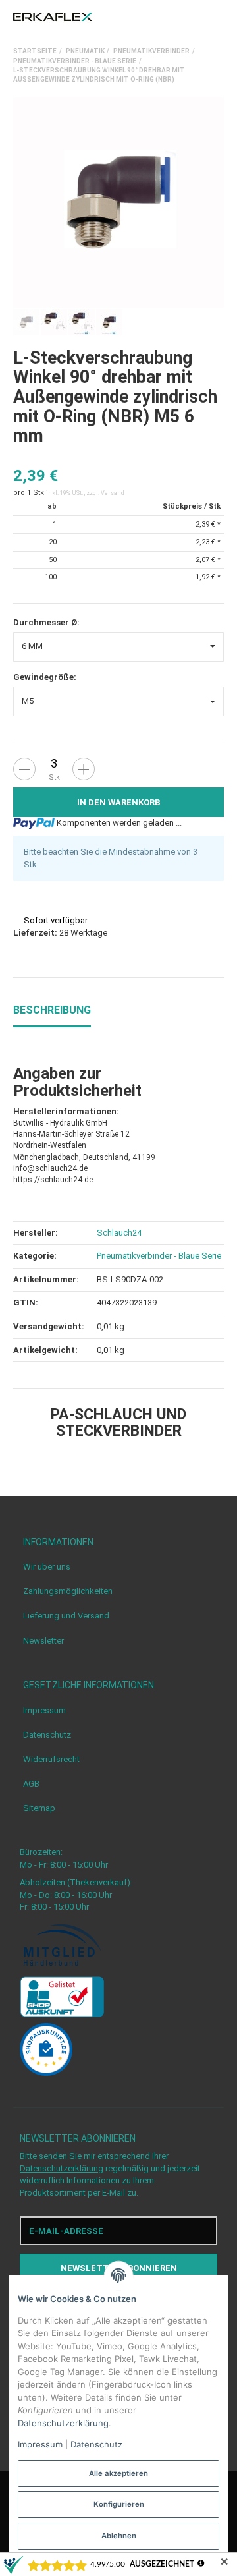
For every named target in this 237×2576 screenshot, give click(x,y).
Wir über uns (47, 1567)
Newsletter (43, 1641)
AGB (31, 1784)
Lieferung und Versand (66, 1616)
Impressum (44, 1710)
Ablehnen (119, 2536)
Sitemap (39, 1808)
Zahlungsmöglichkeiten (68, 1591)
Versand (113, 493)
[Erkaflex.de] (53, 17)
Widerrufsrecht (51, 1759)
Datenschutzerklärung (62, 2168)
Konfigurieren (119, 2504)
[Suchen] (194, 17)
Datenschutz (47, 1735)
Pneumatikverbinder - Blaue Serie (159, 1256)
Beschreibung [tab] (52, 1010)
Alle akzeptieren (118, 2473)
